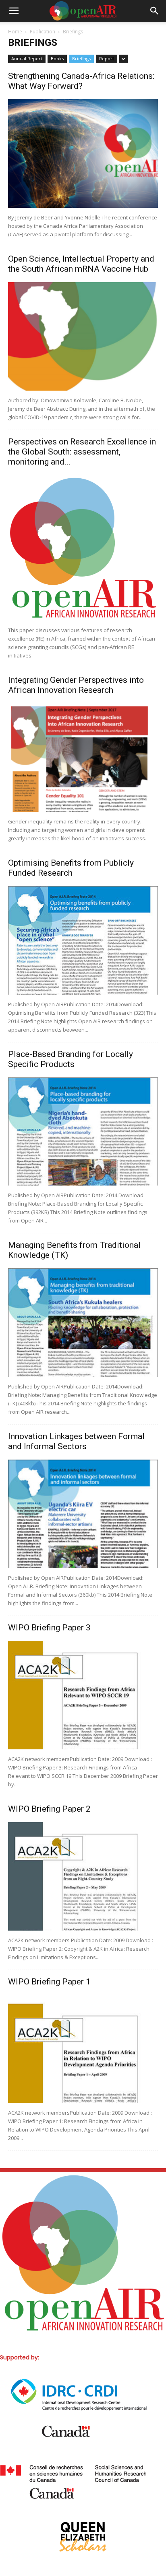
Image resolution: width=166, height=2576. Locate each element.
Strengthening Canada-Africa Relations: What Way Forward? (81, 81)
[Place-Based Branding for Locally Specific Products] (83, 1132)
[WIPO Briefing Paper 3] (83, 1695)
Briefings (81, 58)
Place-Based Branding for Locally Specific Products (71, 1059)
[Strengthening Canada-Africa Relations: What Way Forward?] (83, 154)
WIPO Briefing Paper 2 (49, 1809)
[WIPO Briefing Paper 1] (83, 2049)
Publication (43, 32)
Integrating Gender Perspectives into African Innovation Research (76, 685)
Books (57, 58)
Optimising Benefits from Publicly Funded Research (71, 868)
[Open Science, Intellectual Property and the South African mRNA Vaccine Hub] (83, 336)
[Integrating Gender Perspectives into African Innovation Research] (83, 758)
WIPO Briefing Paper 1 (49, 1982)
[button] (14, 11)
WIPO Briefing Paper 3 (49, 1628)
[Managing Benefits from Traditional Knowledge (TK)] (83, 1323)
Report (107, 58)
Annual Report (27, 58)
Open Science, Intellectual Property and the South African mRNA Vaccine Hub (81, 264)
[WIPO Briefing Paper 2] (83, 1876)
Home (15, 32)
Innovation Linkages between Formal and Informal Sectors (76, 1441)
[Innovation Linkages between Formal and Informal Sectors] (83, 1514)
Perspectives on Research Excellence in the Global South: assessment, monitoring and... (82, 452)
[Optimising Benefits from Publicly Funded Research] (83, 940)
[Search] (155, 11)
